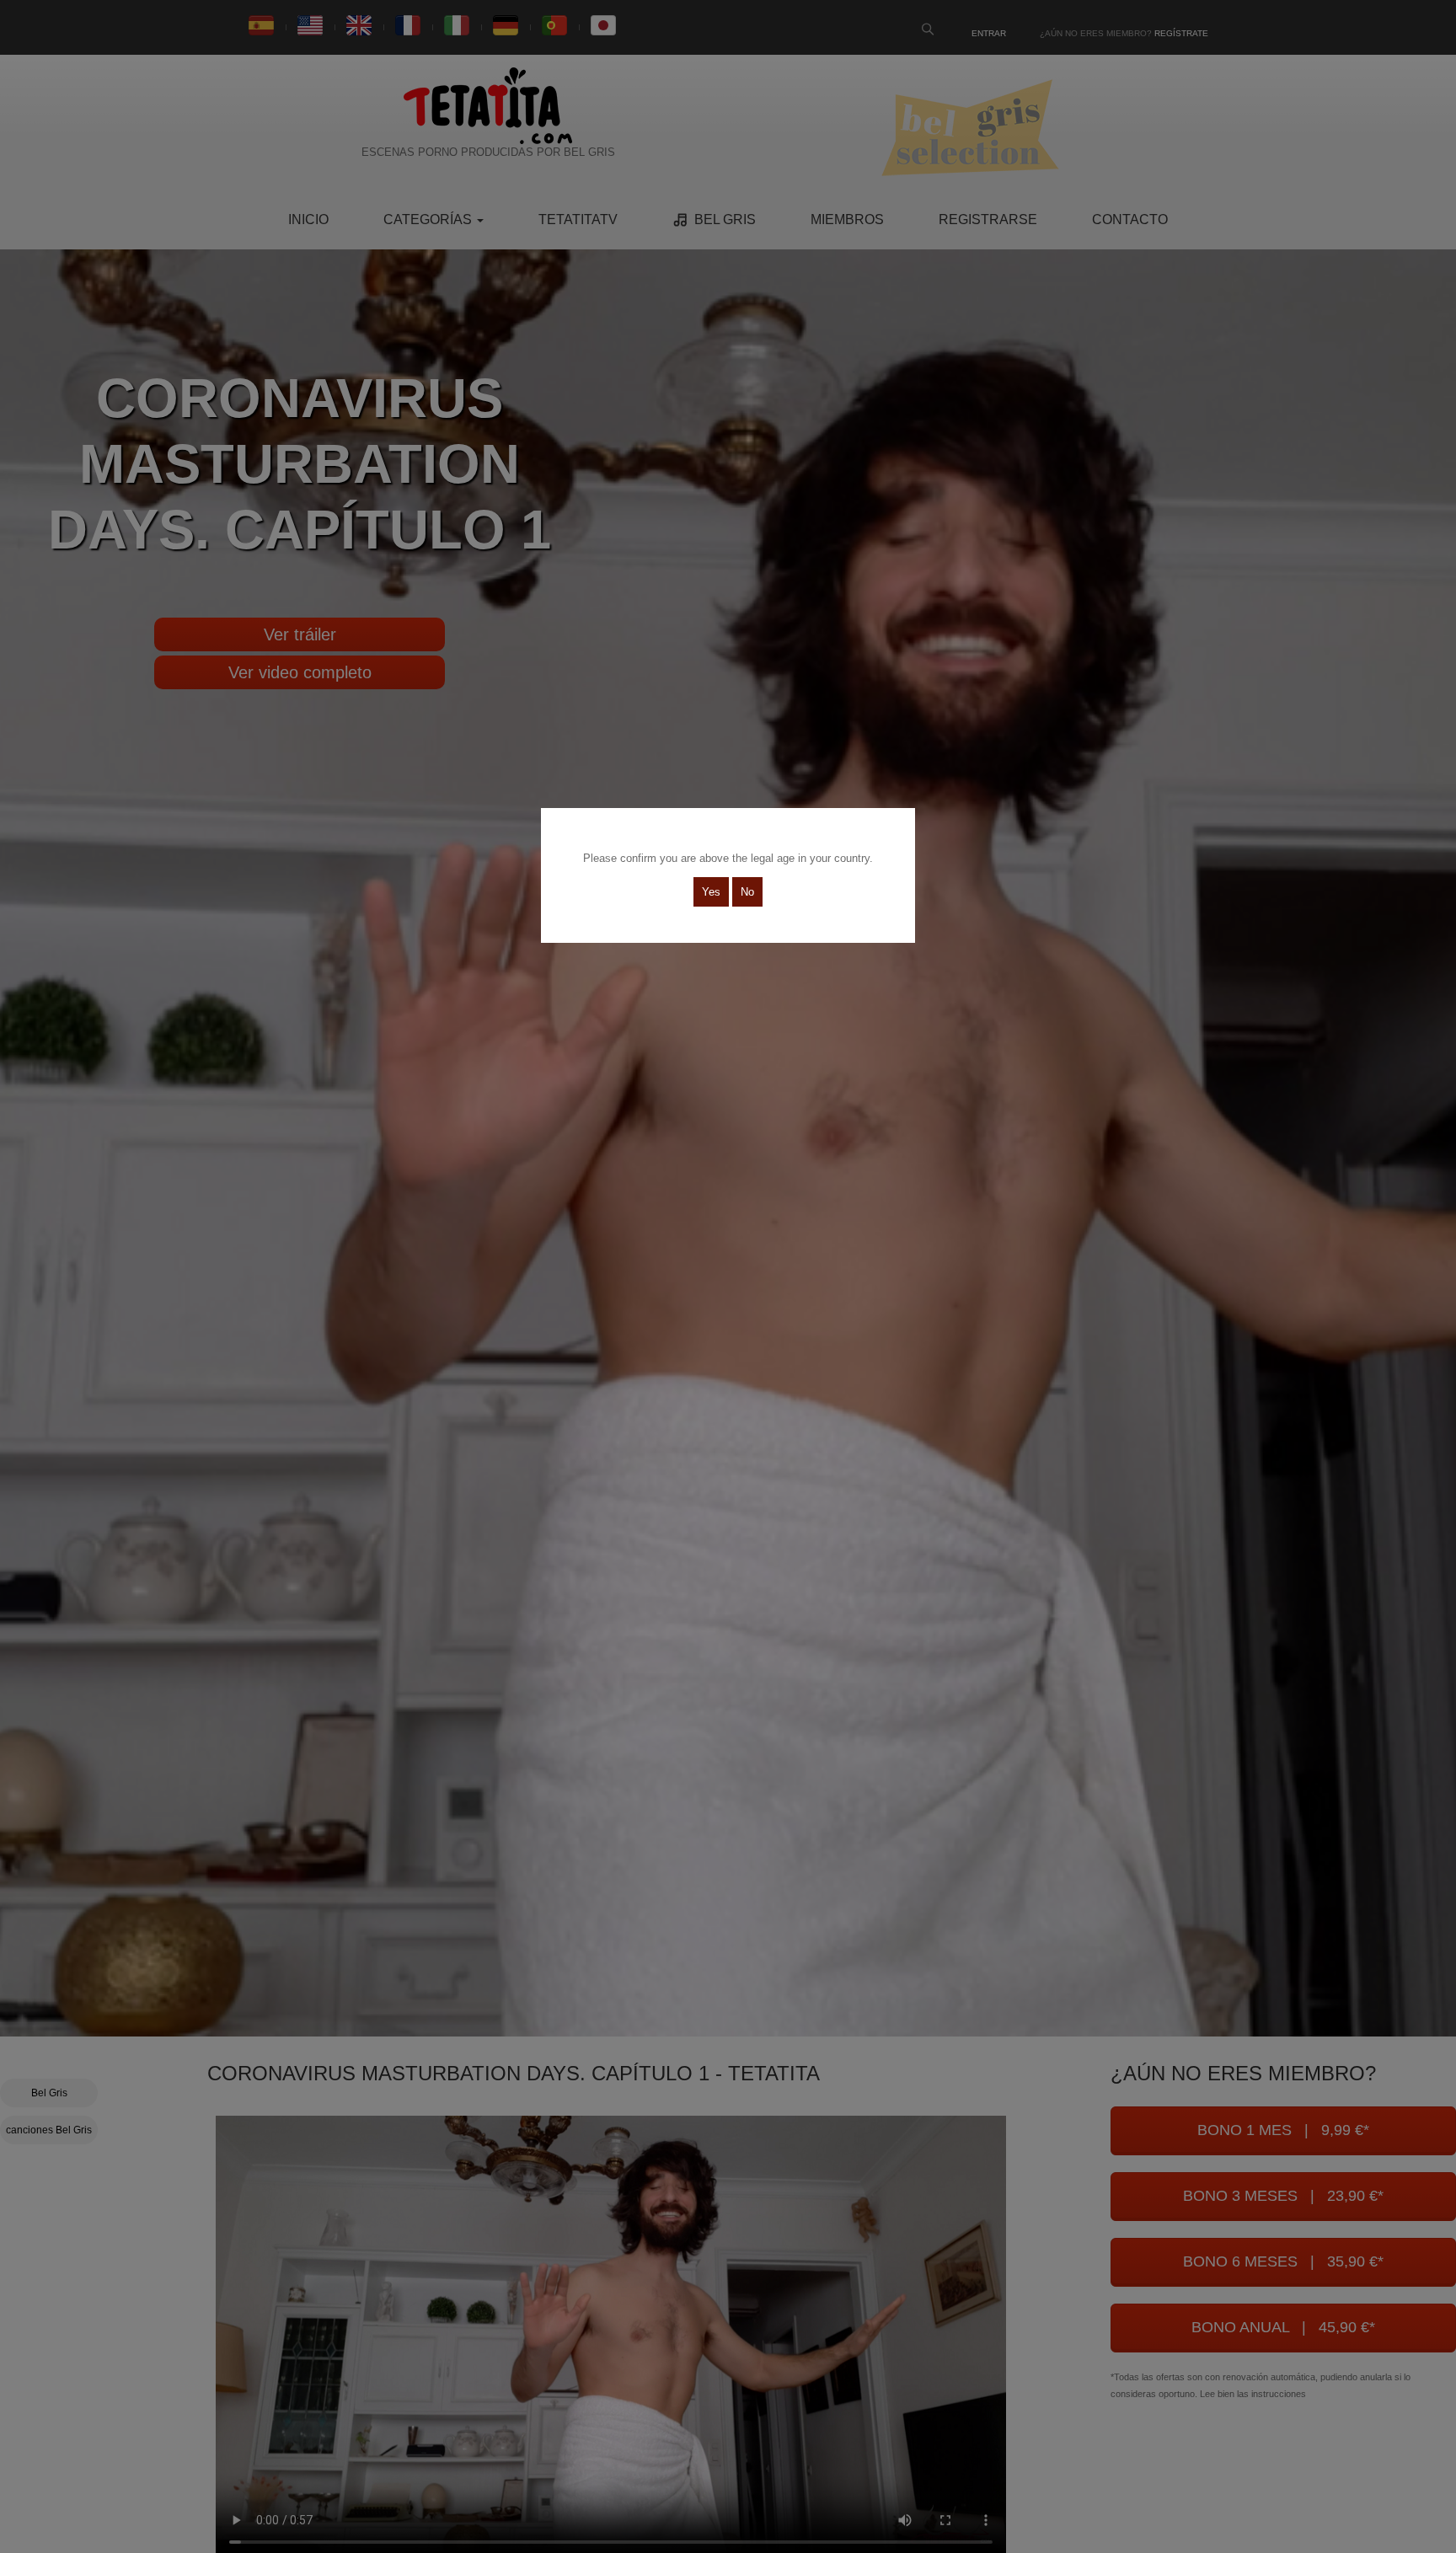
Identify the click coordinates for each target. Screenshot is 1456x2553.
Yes (711, 892)
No (747, 892)
